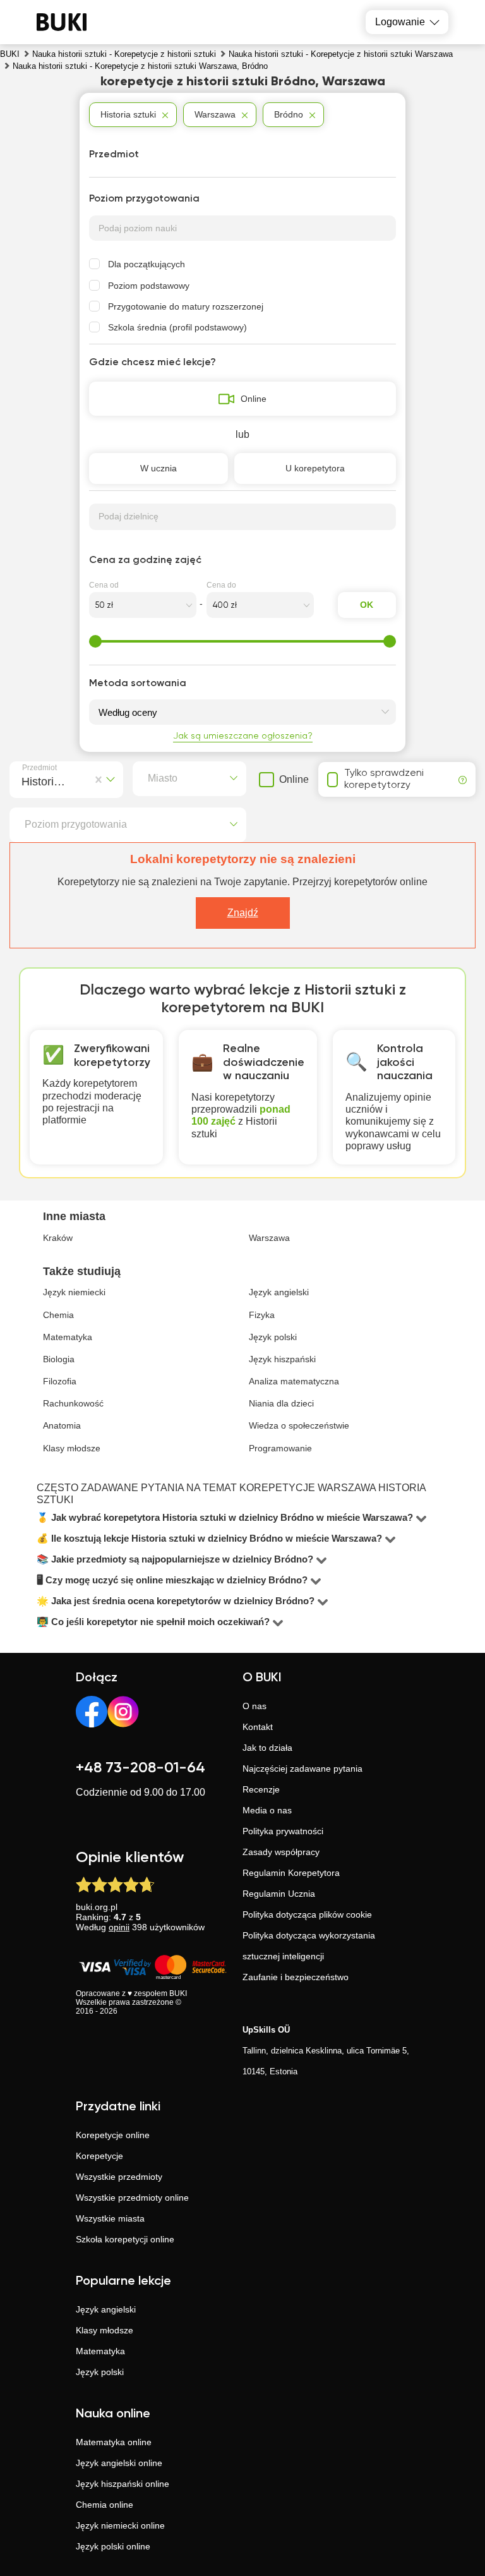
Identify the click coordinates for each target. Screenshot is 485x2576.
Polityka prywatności (283, 1831)
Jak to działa (267, 1748)
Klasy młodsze (105, 2330)
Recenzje (261, 1789)
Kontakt (258, 1727)
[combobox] (24, 780)
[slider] (95, 641)
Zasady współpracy (281, 1852)
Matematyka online (114, 2442)
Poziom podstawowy (149, 286)
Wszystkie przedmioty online (132, 2198)
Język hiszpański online (123, 2484)
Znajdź (243, 913)
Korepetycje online (113, 2135)
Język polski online (113, 2546)
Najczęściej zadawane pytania (302, 1769)
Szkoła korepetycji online (125, 2239)
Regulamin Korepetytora (291, 1873)
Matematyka (100, 2351)
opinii (119, 1927)
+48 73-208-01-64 (141, 1768)
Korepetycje (99, 2156)
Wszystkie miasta (110, 2218)
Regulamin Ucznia (279, 1894)
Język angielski (106, 2309)
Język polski (100, 2372)
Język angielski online (119, 2463)
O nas (254, 1706)
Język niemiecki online (120, 2525)
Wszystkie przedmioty (119, 2177)
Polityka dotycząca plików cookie (307, 1914)
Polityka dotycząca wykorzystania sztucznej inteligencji (309, 1946)
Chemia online (105, 2505)
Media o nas (267, 1810)
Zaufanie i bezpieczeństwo (296, 1977)
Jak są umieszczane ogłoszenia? (243, 736)
